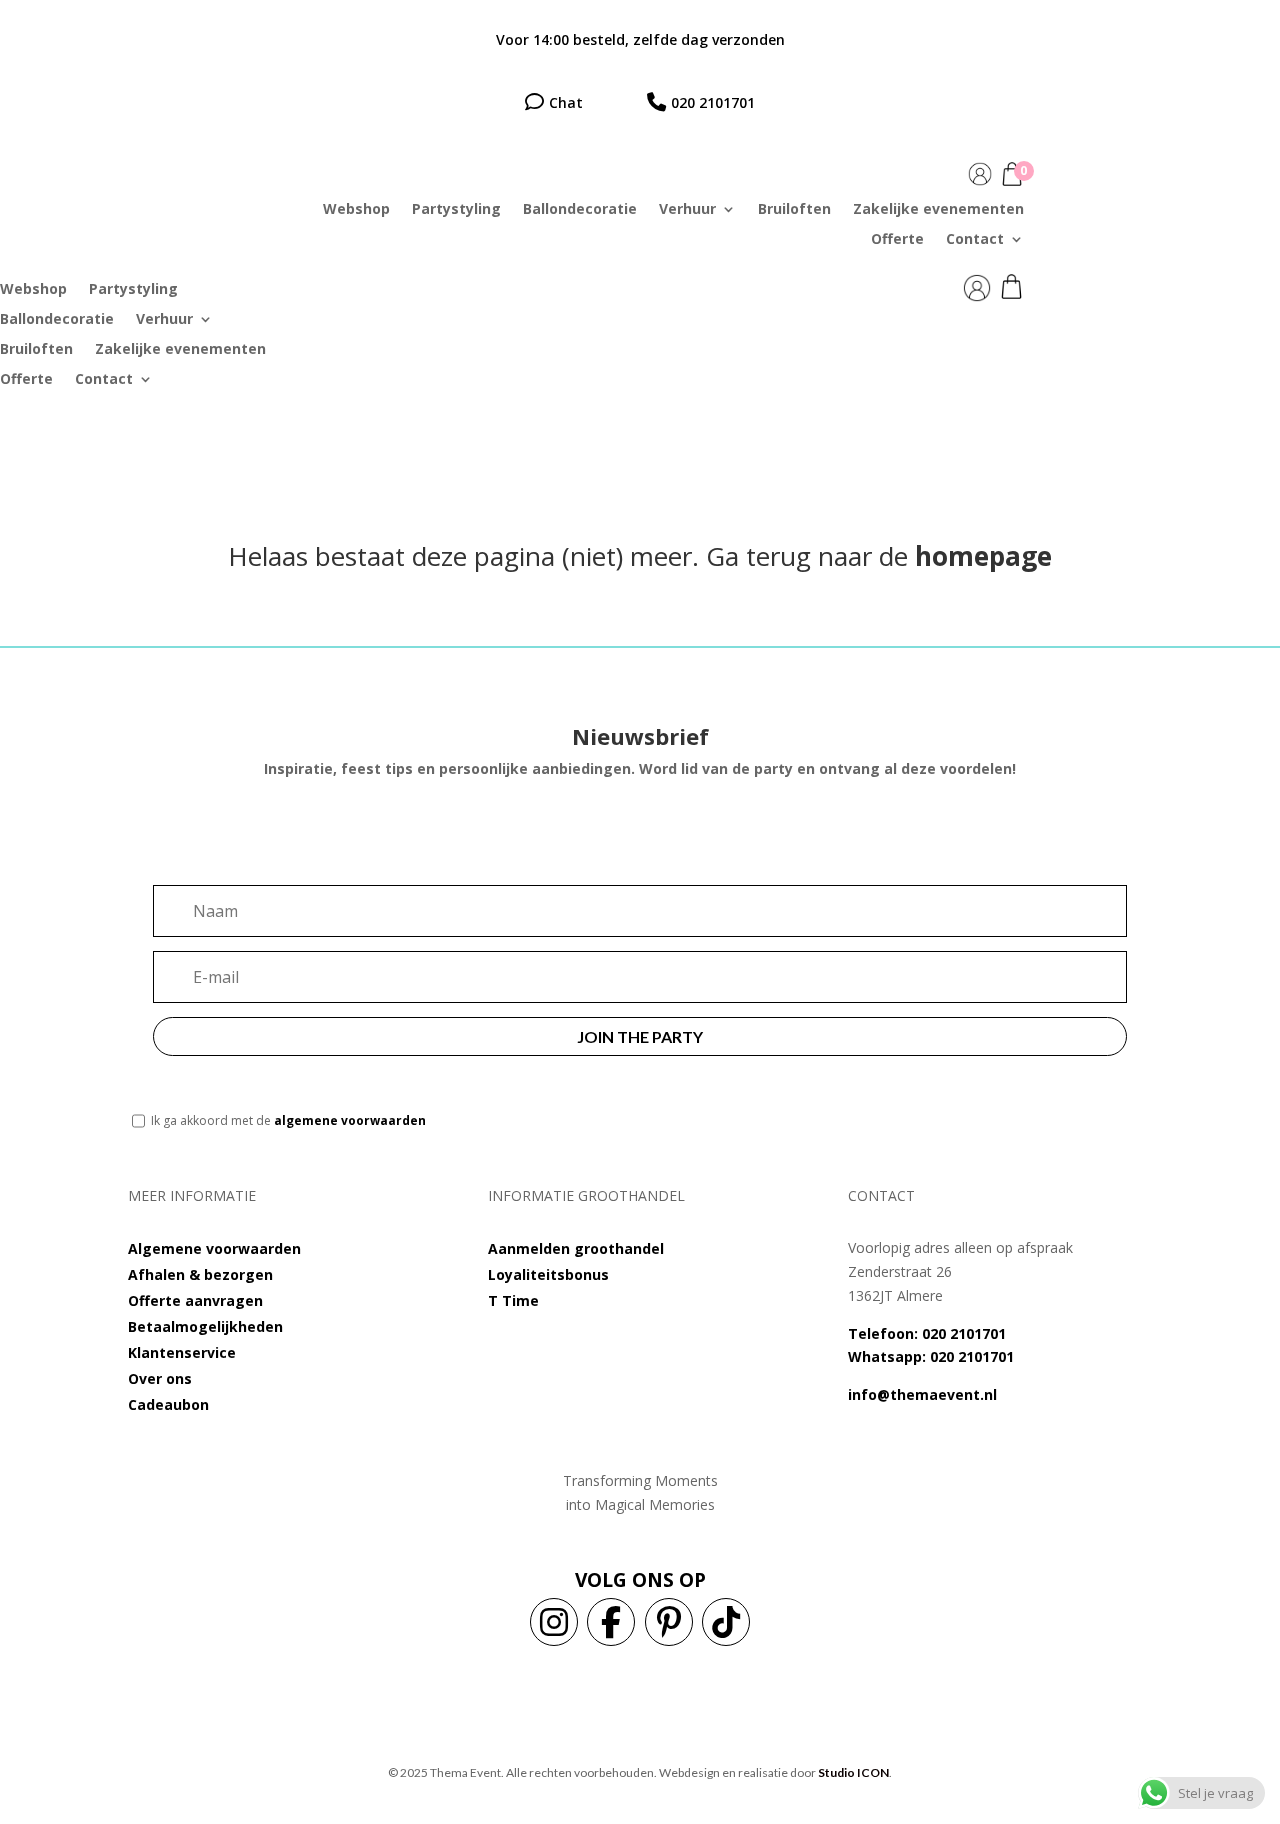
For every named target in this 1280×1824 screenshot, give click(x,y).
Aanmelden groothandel (576, 1248)
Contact (975, 240)
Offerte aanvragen (195, 1300)
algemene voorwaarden (350, 1120)
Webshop (356, 210)
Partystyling (456, 210)
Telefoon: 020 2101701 (927, 1333)
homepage (983, 556)
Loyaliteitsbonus (548, 1274)
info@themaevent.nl (922, 1394)
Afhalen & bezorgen (200, 1274)
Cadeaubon (168, 1404)
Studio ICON (853, 1772)
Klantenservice (182, 1352)
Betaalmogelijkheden (205, 1326)
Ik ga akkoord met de (288, 1120)
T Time (513, 1300)
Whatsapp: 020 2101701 (931, 1356)
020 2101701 (713, 102)
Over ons (160, 1378)
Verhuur (687, 210)
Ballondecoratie (580, 210)
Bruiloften (794, 210)
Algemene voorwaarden (214, 1248)
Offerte (897, 240)
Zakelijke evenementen (938, 210)
